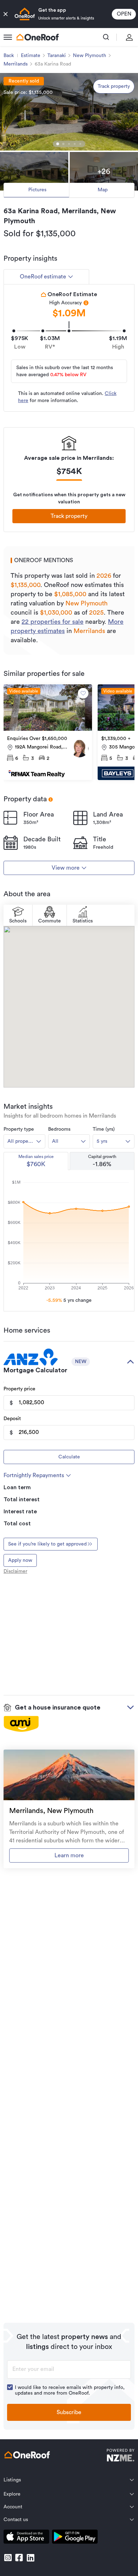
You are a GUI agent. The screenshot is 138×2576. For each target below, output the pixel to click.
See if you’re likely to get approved (47, 1544)
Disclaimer (15, 1571)
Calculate (69, 1457)
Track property (114, 86)
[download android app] (75, 2538)
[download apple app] (26, 2538)
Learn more (69, 1855)
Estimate (31, 56)
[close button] (6, 14)
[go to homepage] (38, 37)
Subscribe (69, 2412)
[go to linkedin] (30, 2558)
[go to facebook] (19, 2558)
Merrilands (16, 64)
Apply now (20, 1560)
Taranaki (57, 56)
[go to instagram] (8, 2558)
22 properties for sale (53, 622)
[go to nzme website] (120, 2456)
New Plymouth (90, 56)
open (124, 14)
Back (9, 56)
